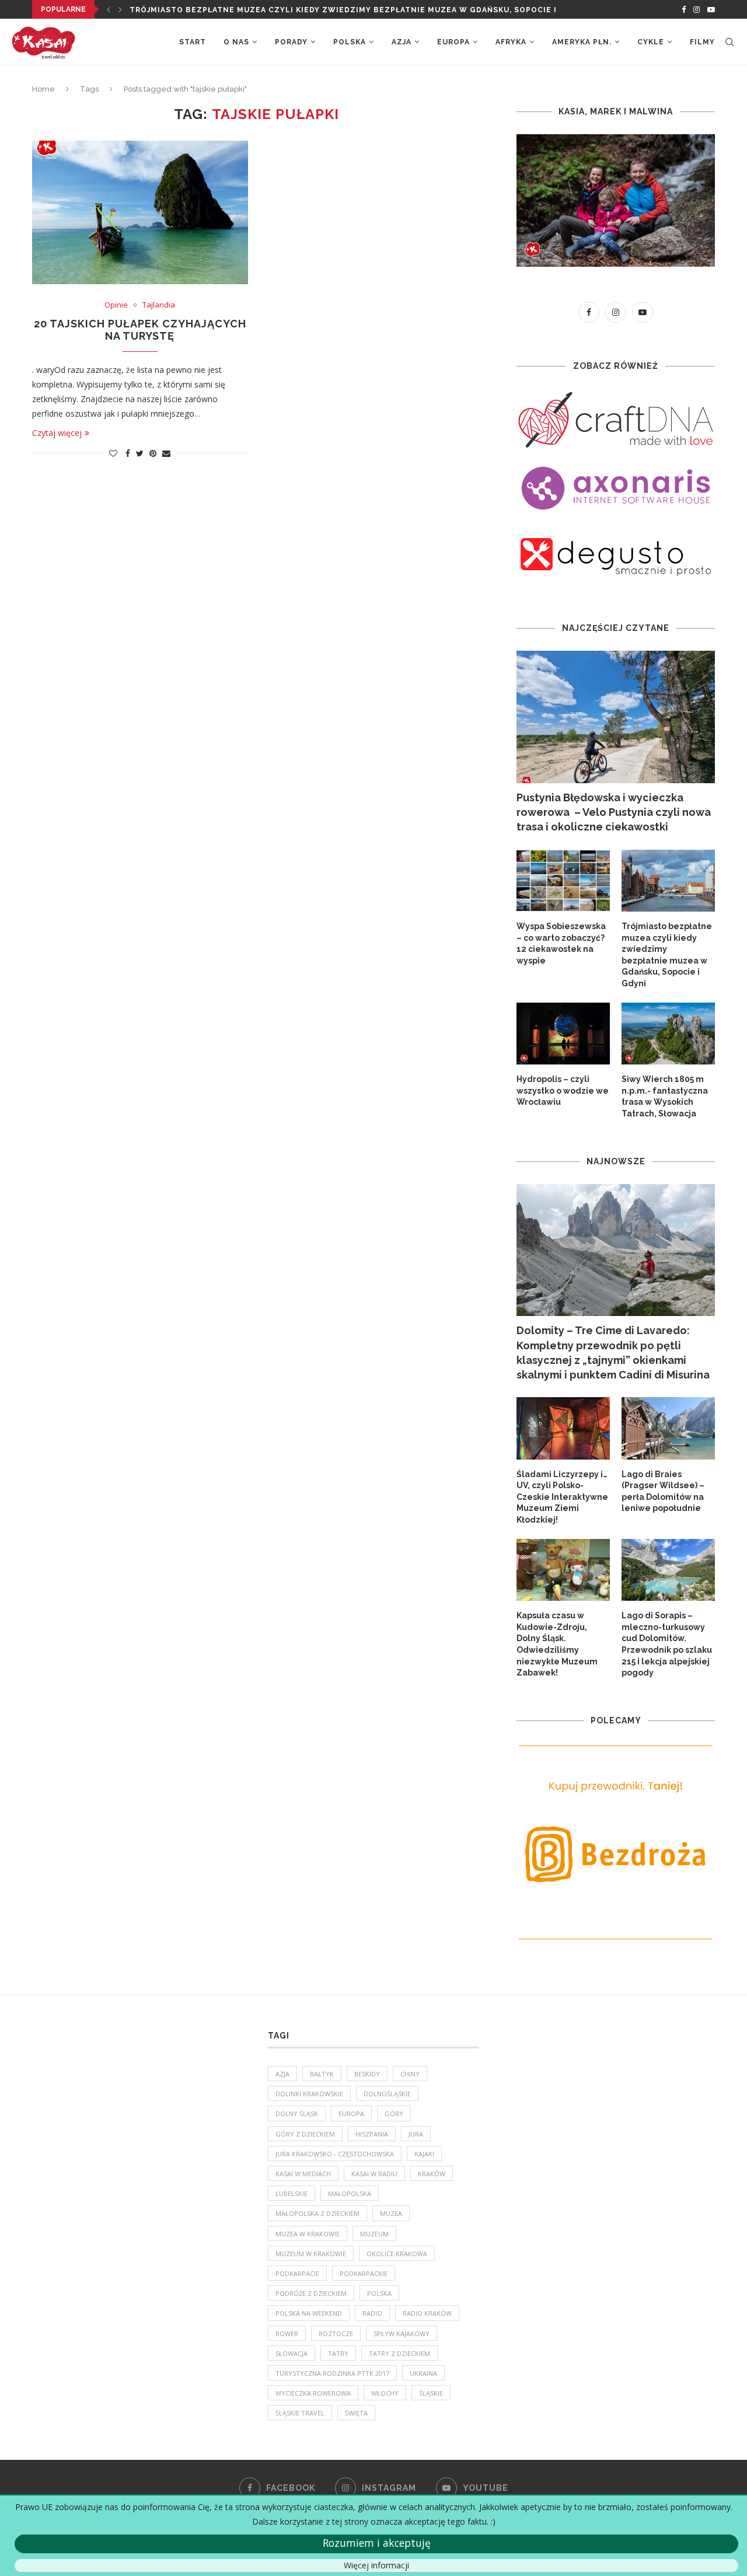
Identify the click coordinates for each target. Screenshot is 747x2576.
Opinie (116, 305)
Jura (416, 2134)
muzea (391, 2213)
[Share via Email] (166, 453)
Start (193, 42)
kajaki (424, 2154)
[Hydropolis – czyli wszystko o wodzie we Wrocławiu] (563, 1034)
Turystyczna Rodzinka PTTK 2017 (332, 2373)
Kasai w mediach (303, 2174)
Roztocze (336, 2334)
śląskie (431, 2393)
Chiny (410, 2074)
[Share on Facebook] (128, 453)
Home (43, 89)
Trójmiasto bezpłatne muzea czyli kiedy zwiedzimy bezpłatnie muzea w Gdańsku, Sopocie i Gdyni (667, 955)
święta (356, 2413)
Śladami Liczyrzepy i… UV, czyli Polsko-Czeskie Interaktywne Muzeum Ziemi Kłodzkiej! (562, 1497)
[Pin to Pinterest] (153, 453)
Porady (291, 42)
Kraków (432, 2174)
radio (372, 2313)
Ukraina (423, 2373)
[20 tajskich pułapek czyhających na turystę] (140, 212)
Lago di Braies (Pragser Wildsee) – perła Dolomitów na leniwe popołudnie (663, 1491)
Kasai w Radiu (374, 2174)
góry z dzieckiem (305, 2134)
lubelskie (292, 2193)
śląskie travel (300, 2413)
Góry (394, 2113)
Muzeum (374, 2234)
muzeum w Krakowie (311, 2254)
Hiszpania (372, 2134)
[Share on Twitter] (140, 453)
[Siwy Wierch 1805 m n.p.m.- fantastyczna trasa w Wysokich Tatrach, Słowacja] (668, 1034)
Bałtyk (322, 2074)
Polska (350, 42)
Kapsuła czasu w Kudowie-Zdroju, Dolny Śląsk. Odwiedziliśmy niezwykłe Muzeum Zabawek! (557, 1644)
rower (287, 2334)
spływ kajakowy (402, 2334)
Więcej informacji (376, 2565)
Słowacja (292, 2353)
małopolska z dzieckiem (317, 2213)
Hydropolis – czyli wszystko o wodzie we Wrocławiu (563, 1090)
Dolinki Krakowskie (309, 2094)
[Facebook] (684, 9)
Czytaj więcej (57, 433)
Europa (453, 42)
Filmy (702, 42)
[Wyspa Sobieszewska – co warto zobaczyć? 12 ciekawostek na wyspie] (563, 881)
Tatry (338, 2353)
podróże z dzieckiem (311, 2293)
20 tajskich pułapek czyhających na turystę (140, 330)
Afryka (511, 42)
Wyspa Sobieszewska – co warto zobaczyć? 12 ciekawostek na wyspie (561, 943)
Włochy (385, 2393)
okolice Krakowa (397, 2254)
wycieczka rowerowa (313, 2393)
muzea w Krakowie (308, 2234)
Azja (402, 42)
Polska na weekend (309, 2313)
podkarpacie (297, 2273)
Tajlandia (159, 305)
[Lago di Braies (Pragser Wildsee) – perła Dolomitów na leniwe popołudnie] (668, 1428)
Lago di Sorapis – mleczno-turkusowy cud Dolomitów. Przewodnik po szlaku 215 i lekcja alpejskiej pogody (667, 1644)
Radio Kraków (427, 2313)
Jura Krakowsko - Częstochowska (335, 2154)
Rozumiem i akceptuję (377, 2543)
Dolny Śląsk (297, 2113)
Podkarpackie (364, 2273)
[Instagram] (697, 9)
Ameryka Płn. (582, 42)
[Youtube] (711, 9)
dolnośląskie (387, 2094)
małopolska (350, 2193)
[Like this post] (113, 453)
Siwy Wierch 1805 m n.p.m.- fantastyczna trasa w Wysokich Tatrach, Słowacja (665, 1096)
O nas (236, 42)
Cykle (651, 42)
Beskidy (367, 2074)
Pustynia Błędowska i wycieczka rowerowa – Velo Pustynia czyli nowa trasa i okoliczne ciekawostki (614, 812)
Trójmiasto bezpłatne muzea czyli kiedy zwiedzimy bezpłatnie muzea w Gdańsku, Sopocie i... (347, 10)
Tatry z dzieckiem (399, 2353)
